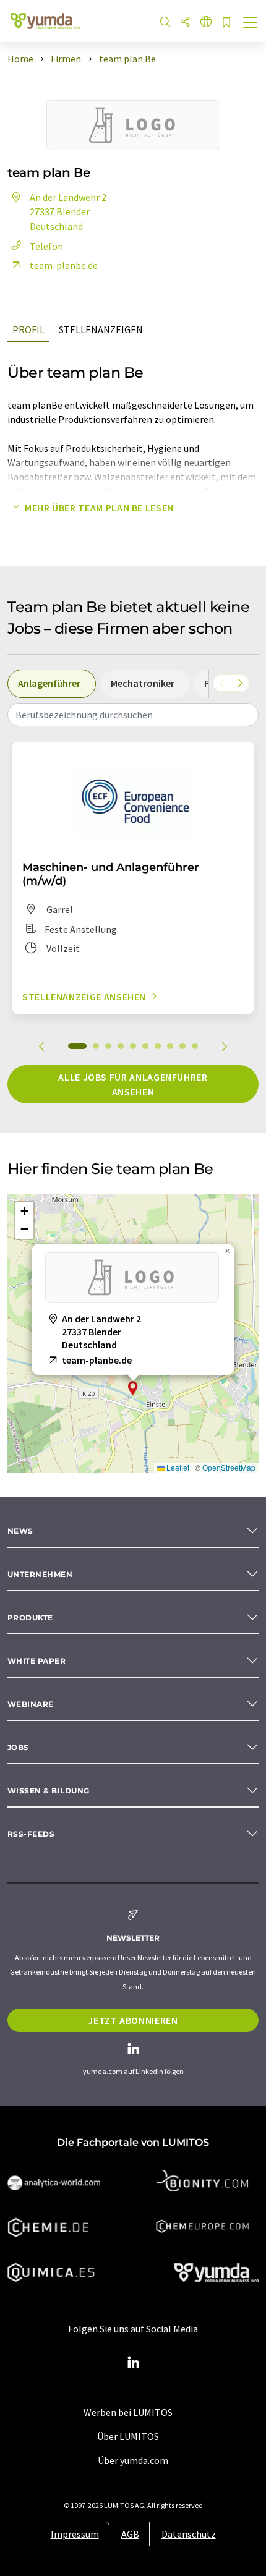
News (20, 1531)
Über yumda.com (133, 2460)
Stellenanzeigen (101, 329)
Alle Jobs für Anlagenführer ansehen (133, 1084)
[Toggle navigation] (251, 23)
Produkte (30, 1617)
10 (195, 1046)
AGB (130, 2534)
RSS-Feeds (31, 1834)
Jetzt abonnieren (133, 2020)
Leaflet (177, 1467)
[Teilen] (186, 23)
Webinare (31, 1704)
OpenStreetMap (229, 1467)
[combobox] (133, 715)
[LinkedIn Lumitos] (133, 2363)
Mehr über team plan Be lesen (99, 508)
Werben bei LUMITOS (128, 2412)
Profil (28, 329)
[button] (133, 1388)
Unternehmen (40, 1574)
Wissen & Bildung (49, 1791)
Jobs (18, 1747)
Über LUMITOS (128, 2436)
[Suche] (165, 23)
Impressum (75, 2534)
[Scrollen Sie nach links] (222, 683)
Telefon (46, 246)
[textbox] (133, 715)
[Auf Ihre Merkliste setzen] (226, 23)
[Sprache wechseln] (206, 23)
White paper (36, 1661)
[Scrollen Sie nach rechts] (240, 683)
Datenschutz (189, 2534)
